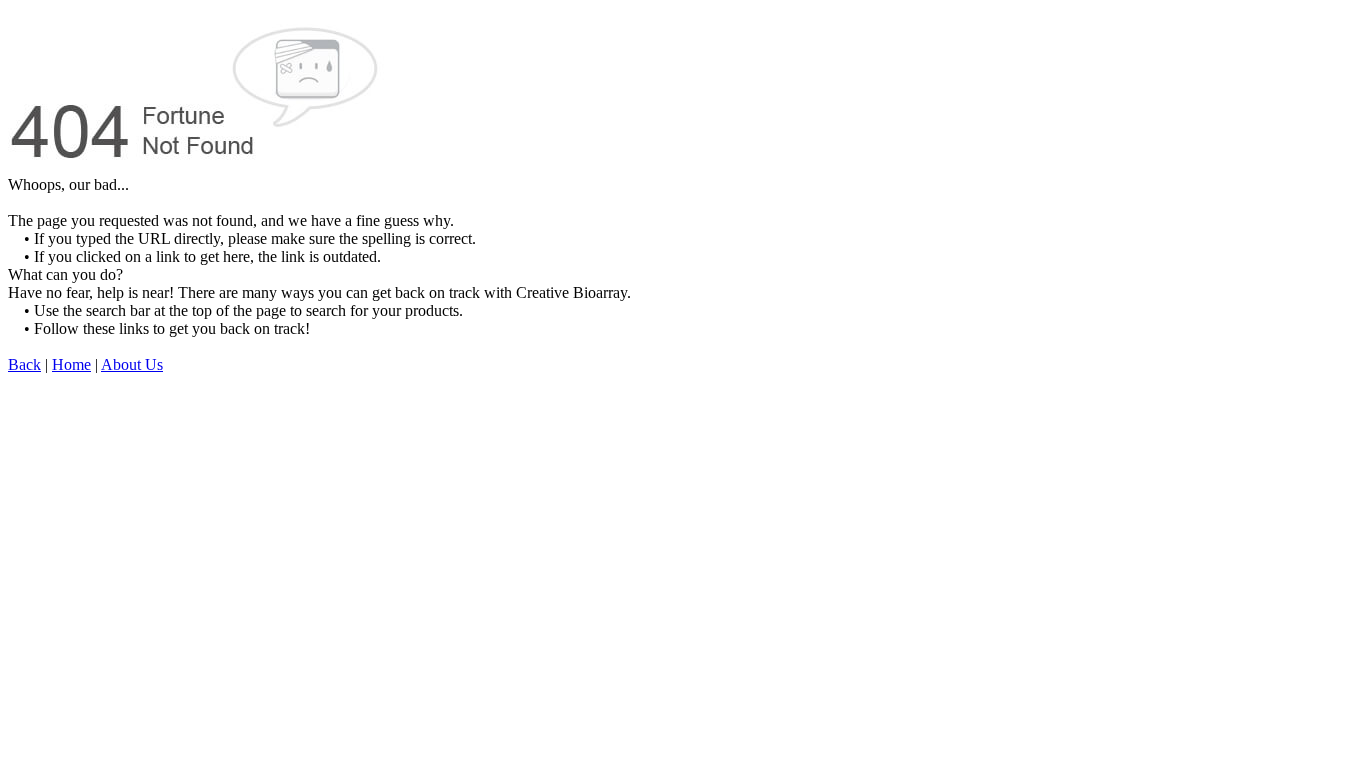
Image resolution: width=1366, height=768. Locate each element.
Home (71, 364)
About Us (132, 364)
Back (24, 364)
